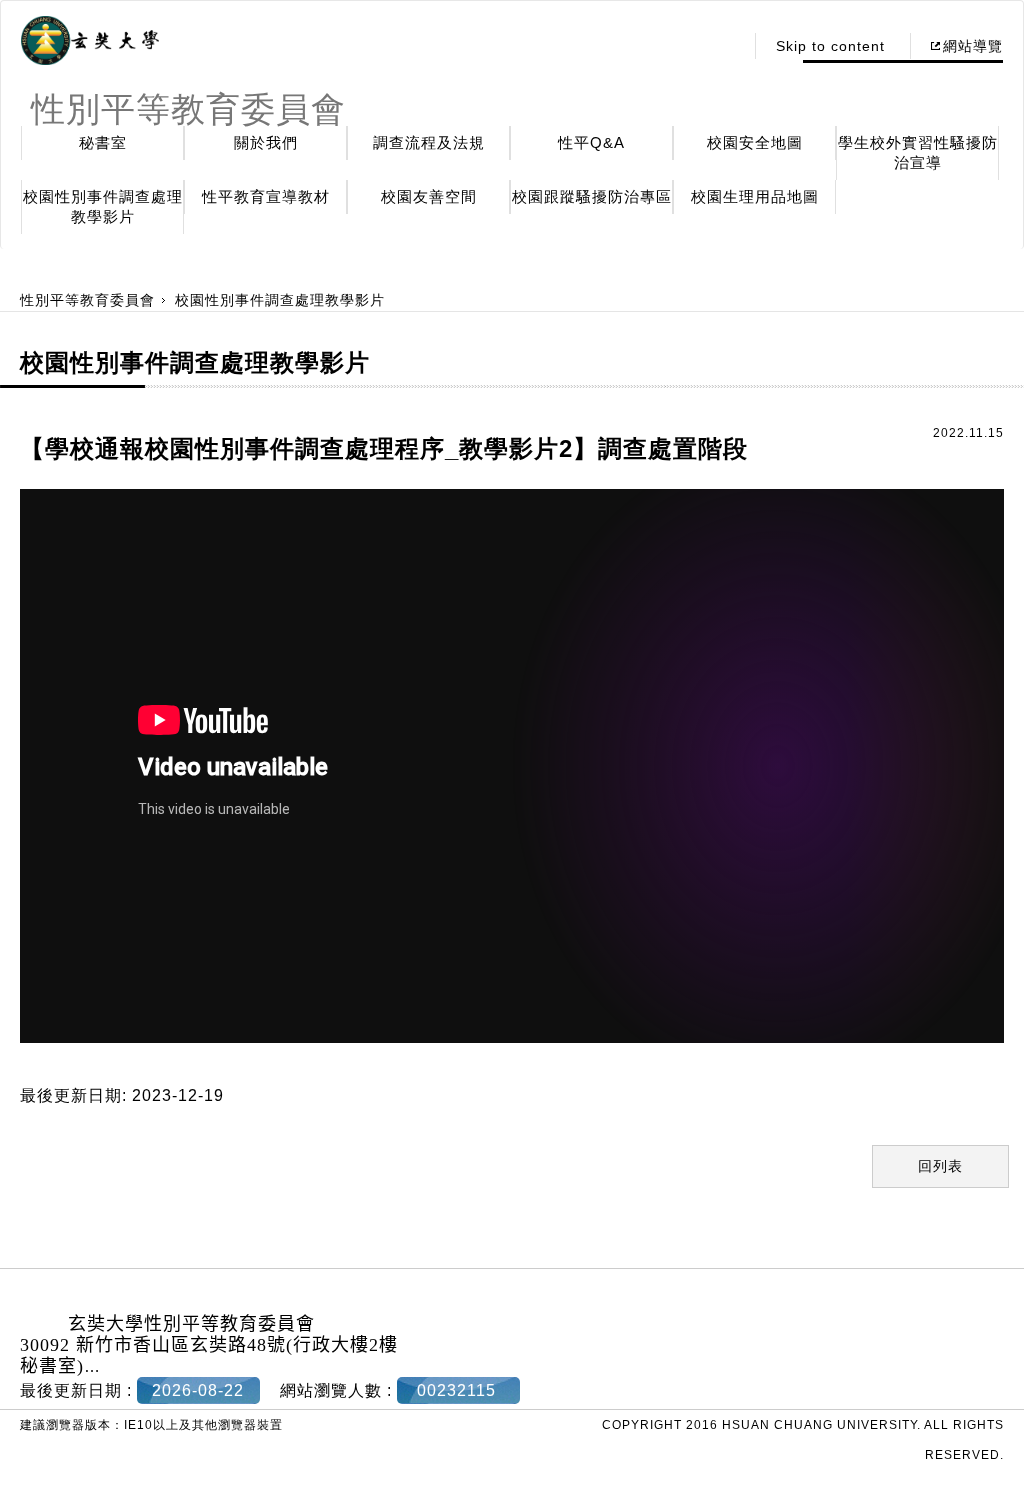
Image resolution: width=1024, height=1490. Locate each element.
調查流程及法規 (429, 142)
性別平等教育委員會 (87, 300)
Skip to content (830, 46)
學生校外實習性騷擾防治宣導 (918, 152)
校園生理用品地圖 (755, 196)
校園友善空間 (429, 196)
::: (722, 46)
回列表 (940, 1166)
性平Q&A (591, 142)
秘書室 (103, 142)
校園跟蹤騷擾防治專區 (592, 196)
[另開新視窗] (90, 41)
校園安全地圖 (755, 142)
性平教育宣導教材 (266, 196)
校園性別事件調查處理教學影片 (103, 206)
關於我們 (266, 142)
